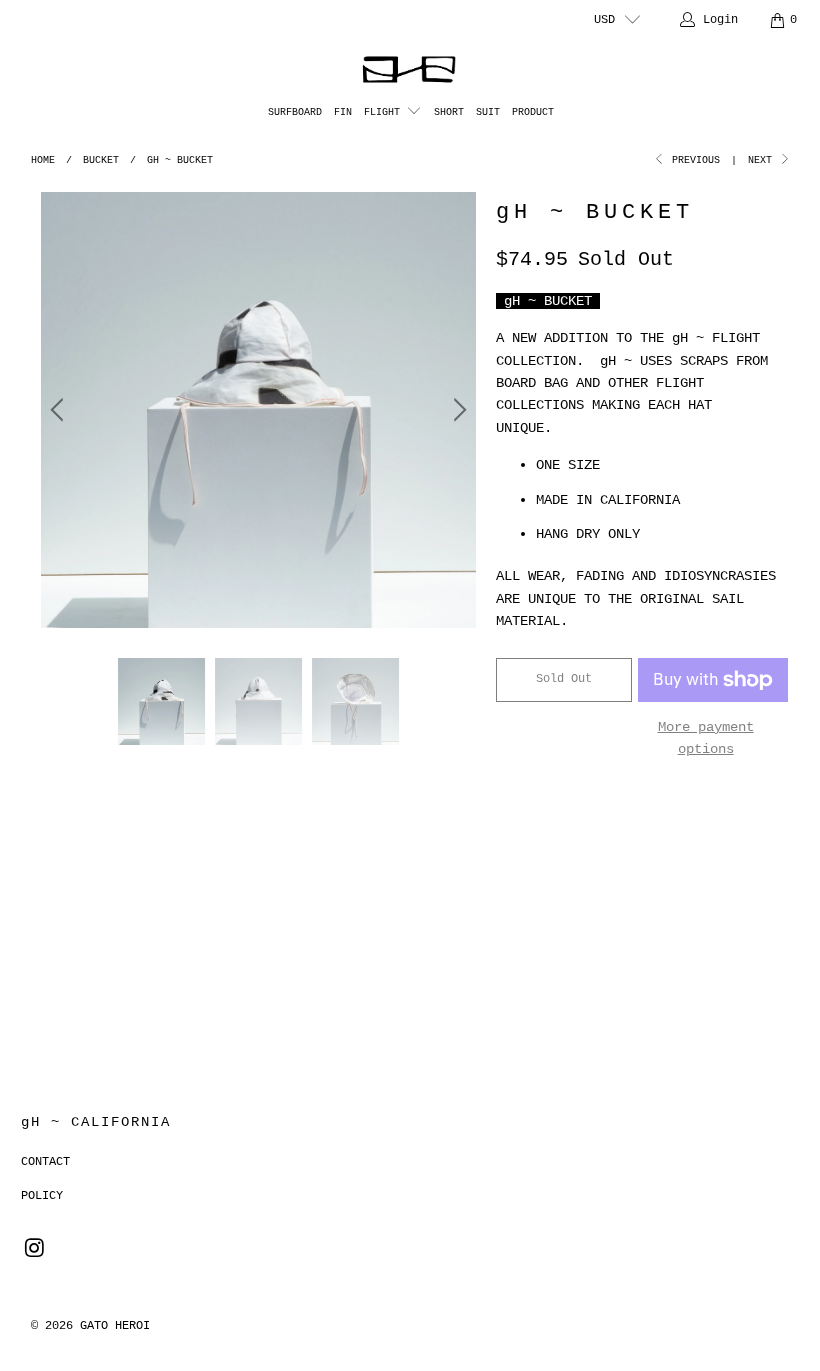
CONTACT (45, 1162)
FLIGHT (385, 112)
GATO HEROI (115, 1326)
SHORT (449, 112)
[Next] (457, 409)
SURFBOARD (295, 112)
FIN (343, 112)
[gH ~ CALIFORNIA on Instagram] (36, 1250)
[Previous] (60, 409)
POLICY (42, 1196)
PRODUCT (533, 112)
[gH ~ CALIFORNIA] (410, 70)
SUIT (488, 112)
